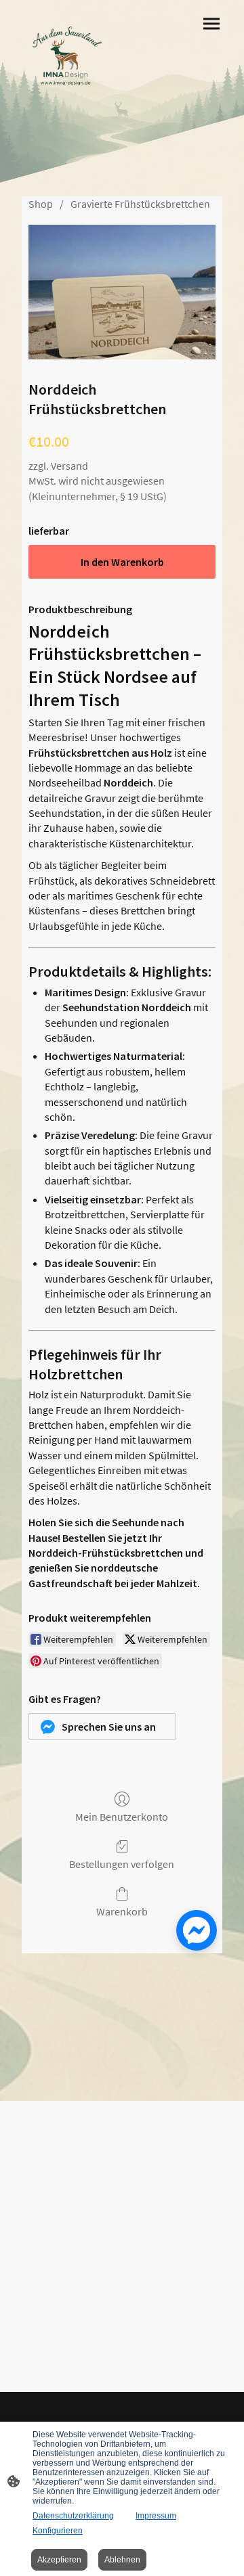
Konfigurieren (58, 2531)
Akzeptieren (59, 2560)
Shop (41, 204)
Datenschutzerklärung (73, 2516)
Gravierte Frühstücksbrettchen (140, 204)
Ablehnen (122, 2560)
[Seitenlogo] (66, 58)
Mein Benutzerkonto (122, 1817)
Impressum (156, 2516)
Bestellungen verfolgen (122, 1864)
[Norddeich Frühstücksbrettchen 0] (122, 292)
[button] (102, 1727)
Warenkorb (122, 1911)
